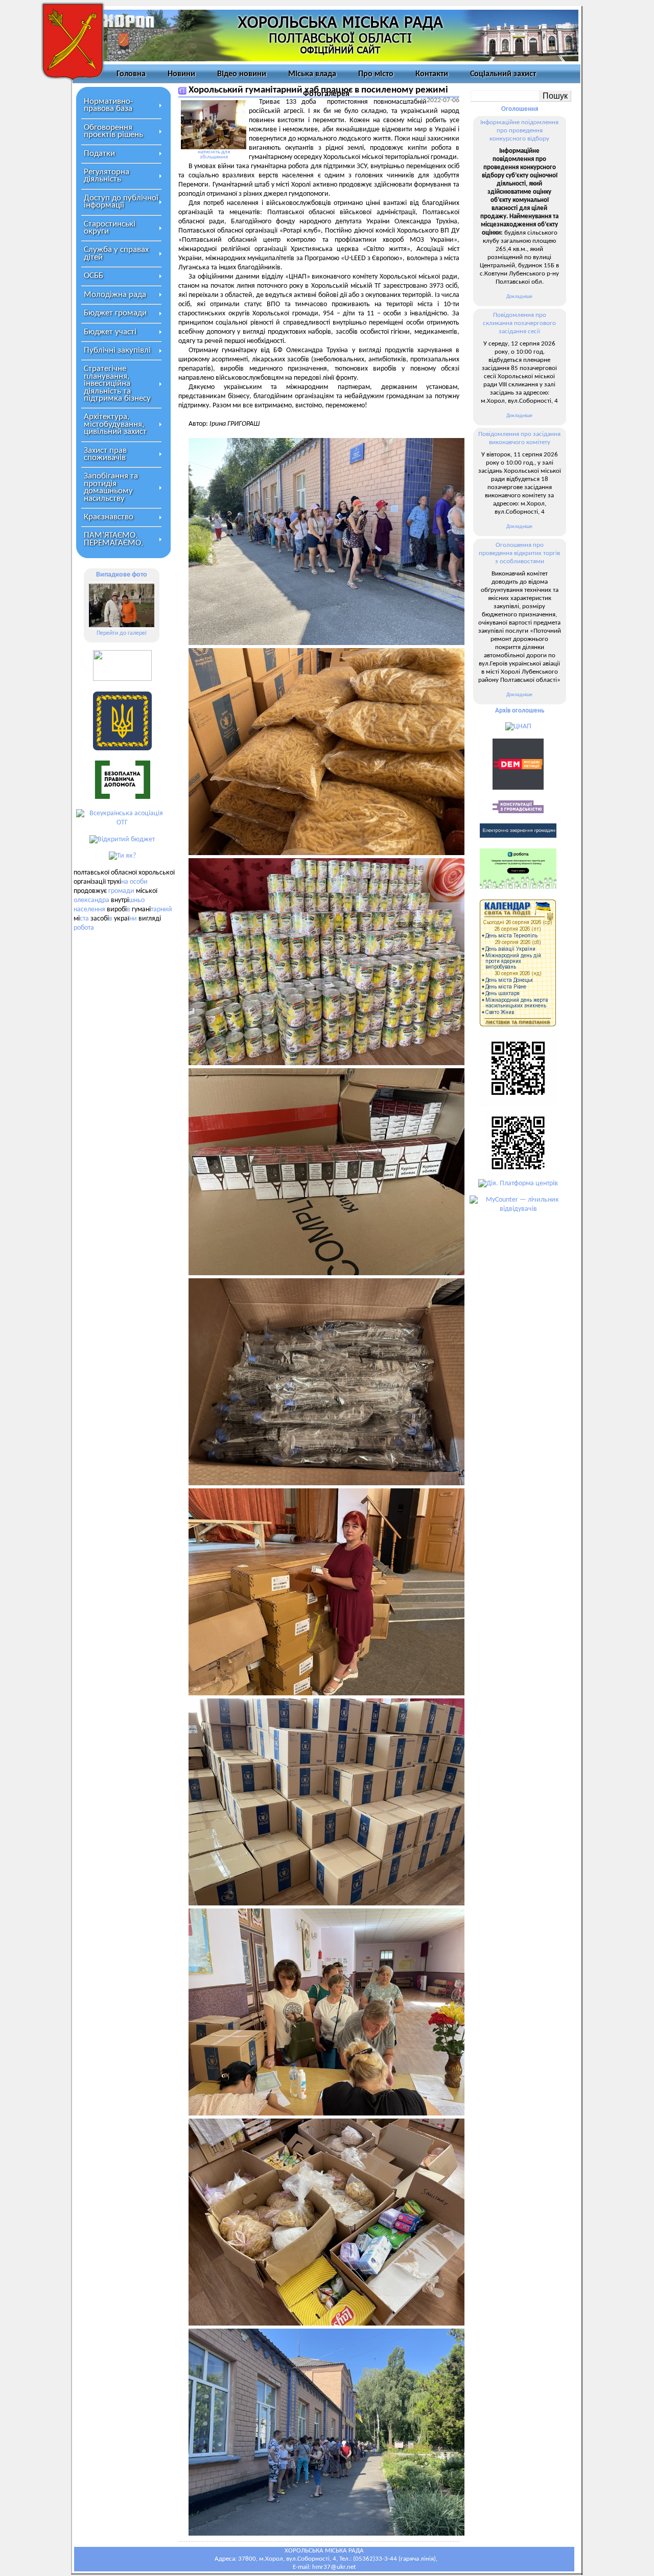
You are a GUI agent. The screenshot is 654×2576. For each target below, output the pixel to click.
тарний (161, 910)
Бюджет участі (110, 332)
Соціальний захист (503, 74)
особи (139, 882)
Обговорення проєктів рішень (113, 131)
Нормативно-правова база (108, 105)
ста (84, 919)
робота (84, 928)
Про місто (376, 74)
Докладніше (519, 297)
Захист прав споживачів (105, 454)
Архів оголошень (520, 711)
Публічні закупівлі (117, 350)
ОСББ (94, 276)
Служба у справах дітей (116, 253)
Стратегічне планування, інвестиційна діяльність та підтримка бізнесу (117, 384)
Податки (99, 154)
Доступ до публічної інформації (121, 202)
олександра (91, 900)
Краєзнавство (109, 517)
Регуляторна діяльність (107, 176)
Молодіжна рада (115, 295)
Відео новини (242, 74)
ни (133, 919)
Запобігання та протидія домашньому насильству (111, 487)
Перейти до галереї (122, 633)
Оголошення (520, 109)
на (125, 882)
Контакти (432, 74)
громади (121, 891)
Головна (131, 74)
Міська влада (312, 74)
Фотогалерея (326, 94)
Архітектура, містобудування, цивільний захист (115, 424)
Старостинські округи (110, 228)
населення (89, 910)
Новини (181, 74)
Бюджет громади (115, 313)
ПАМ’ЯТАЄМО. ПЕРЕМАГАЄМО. (113, 539)
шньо (137, 900)
